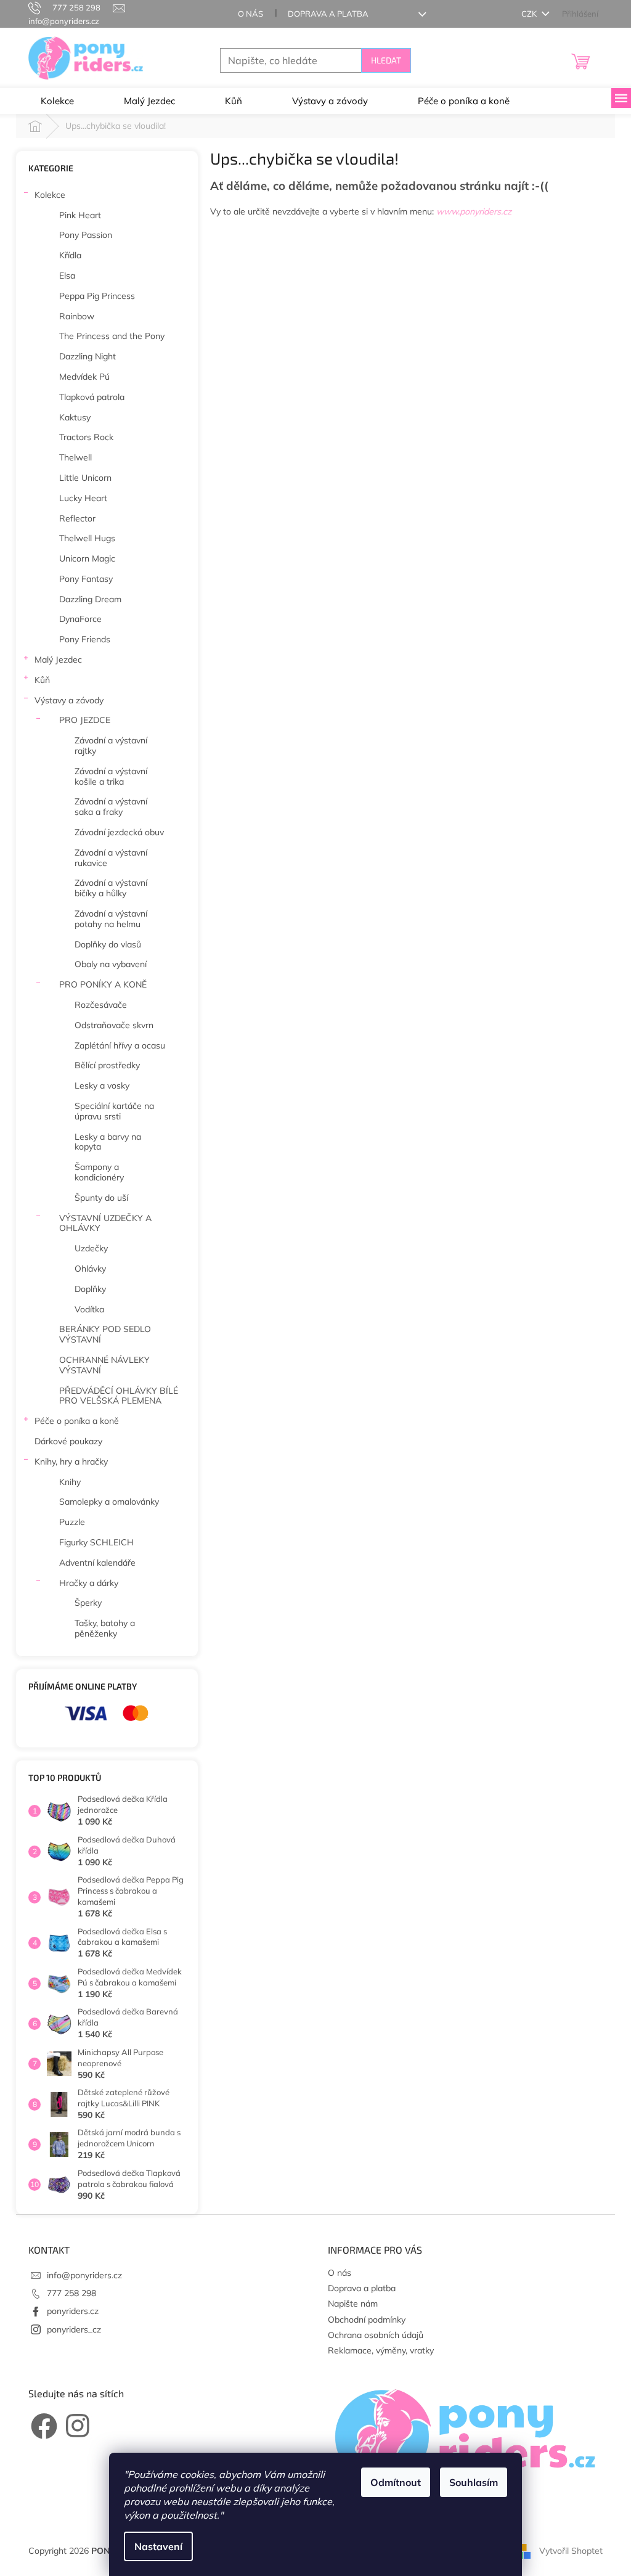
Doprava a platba (328, 14)
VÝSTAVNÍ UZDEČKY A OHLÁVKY (105, 1223)
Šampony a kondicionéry (99, 1172)
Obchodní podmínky (367, 2320)
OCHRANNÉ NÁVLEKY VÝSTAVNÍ (104, 1365)
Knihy (70, 1482)
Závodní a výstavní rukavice (111, 858)
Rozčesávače (101, 1005)
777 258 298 (71, 2293)
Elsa (67, 276)
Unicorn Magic (87, 558)
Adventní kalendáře (97, 1563)
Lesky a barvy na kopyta (108, 1142)
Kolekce (50, 195)
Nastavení (158, 2546)
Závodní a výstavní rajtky (111, 746)
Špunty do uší (101, 1198)
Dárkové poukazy (68, 1441)
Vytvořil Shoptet (571, 2550)
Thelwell (75, 457)
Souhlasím (474, 2482)
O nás (250, 14)
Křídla (70, 255)
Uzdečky (91, 1248)
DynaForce (80, 619)
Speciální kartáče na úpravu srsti (114, 1111)
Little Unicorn (85, 478)
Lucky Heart (83, 498)
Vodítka (89, 1309)
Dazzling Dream (90, 599)
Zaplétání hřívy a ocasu (120, 1045)
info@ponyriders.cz (84, 2275)
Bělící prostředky (107, 1065)
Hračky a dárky (89, 1583)
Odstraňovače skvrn (114, 1025)
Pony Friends (85, 639)
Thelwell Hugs (87, 538)
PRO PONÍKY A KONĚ (103, 984)
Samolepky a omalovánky (109, 1502)
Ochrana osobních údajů (376, 2335)
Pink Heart (80, 215)
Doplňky (90, 1289)
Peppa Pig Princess (97, 296)
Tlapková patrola (92, 397)
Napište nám (353, 2304)
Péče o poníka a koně (77, 1421)
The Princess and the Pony (112, 336)
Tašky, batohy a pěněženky (105, 1628)
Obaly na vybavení (111, 964)
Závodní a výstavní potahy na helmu (111, 919)
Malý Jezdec (58, 660)
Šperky (88, 1603)
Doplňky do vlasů (108, 944)
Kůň (42, 680)
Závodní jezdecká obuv (119, 832)
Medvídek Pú (84, 377)
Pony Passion (86, 235)
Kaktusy (75, 417)
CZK (530, 14)
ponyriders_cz (74, 2329)
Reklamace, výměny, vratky (381, 2350)
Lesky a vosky (102, 1086)
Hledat (386, 60)
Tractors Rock (86, 437)
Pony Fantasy (86, 579)
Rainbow (77, 316)
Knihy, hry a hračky (71, 1462)
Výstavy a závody (69, 700)
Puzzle (72, 1522)
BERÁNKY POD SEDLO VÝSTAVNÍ (105, 1334)
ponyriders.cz (73, 2311)
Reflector (77, 518)
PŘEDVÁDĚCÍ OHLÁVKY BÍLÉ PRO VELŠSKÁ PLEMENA (119, 1396)
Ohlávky (90, 1269)
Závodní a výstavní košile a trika (111, 776)
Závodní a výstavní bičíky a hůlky (111, 888)
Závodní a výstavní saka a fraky (111, 807)
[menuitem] (57, 101)
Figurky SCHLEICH (96, 1542)
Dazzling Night (88, 356)
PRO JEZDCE (85, 720)
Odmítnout (396, 2482)
